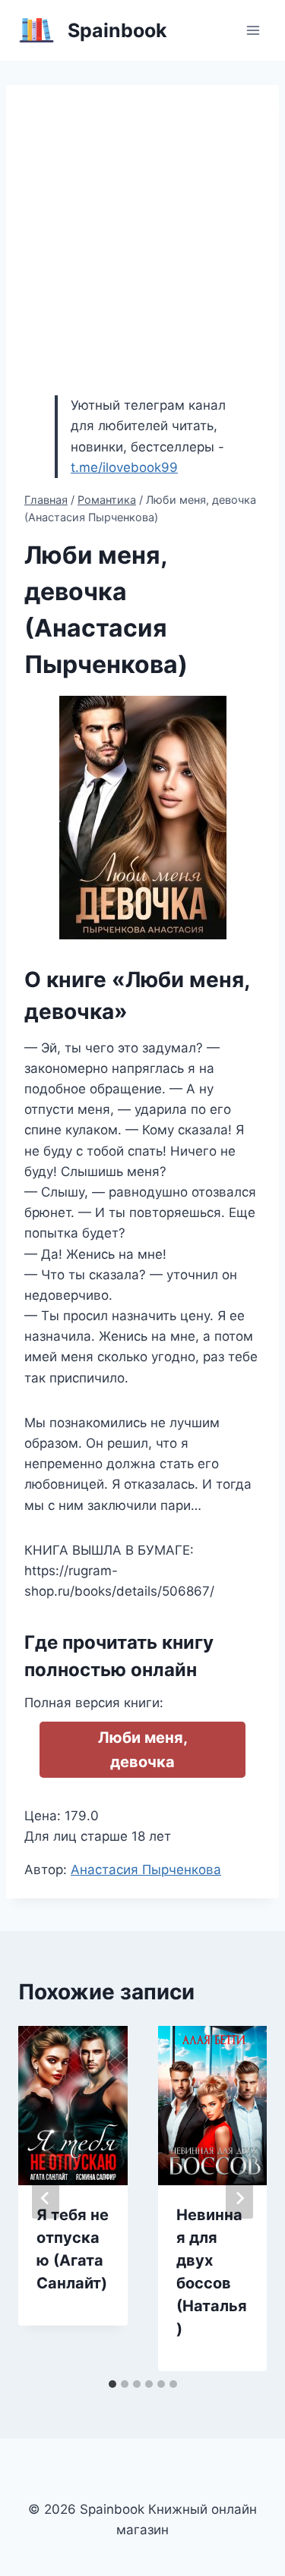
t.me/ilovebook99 (124, 467)
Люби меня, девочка (143, 1750)
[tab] (112, 2384)
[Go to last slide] (46, 2198)
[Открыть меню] (253, 30)
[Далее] (239, 2198)
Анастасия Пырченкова (146, 1870)
